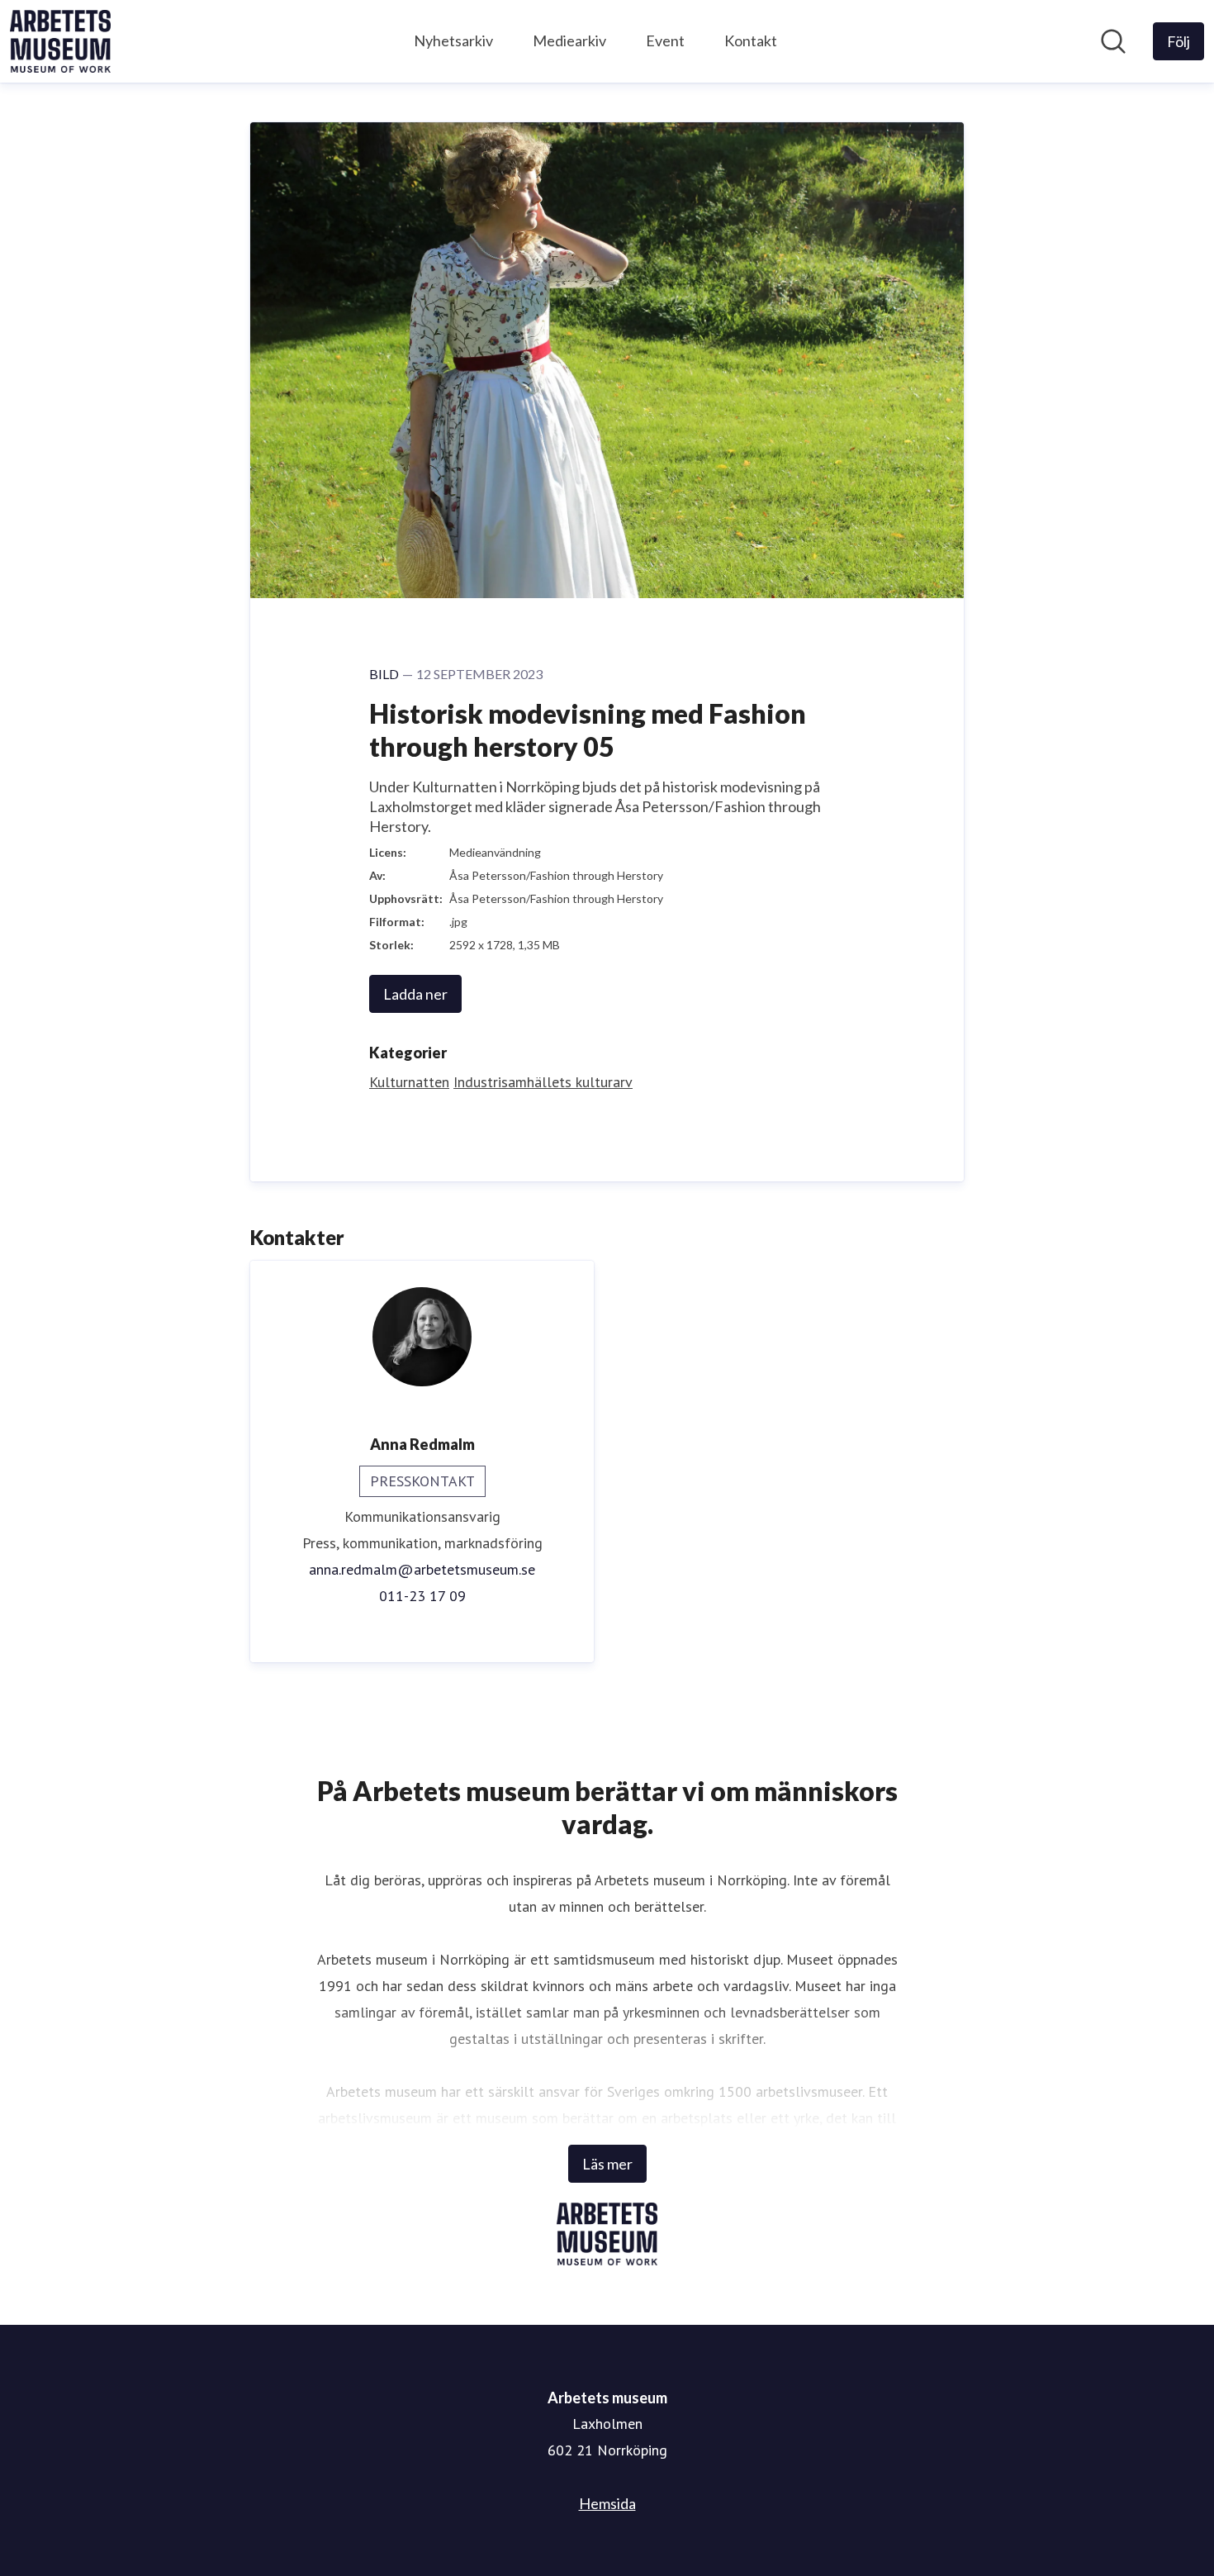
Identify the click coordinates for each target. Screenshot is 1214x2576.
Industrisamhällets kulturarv (543, 1082)
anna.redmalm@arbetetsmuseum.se (422, 1569)
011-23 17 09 (422, 1596)
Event (665, 40)
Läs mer (607, 2164)
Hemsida (607, 2503)
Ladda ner (415, 994)
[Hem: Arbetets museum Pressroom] (60, 41)
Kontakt (751, 40)
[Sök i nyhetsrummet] (1113, 41)
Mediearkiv (569, 40)
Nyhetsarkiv (453, 40)
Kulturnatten (409, 1082)
